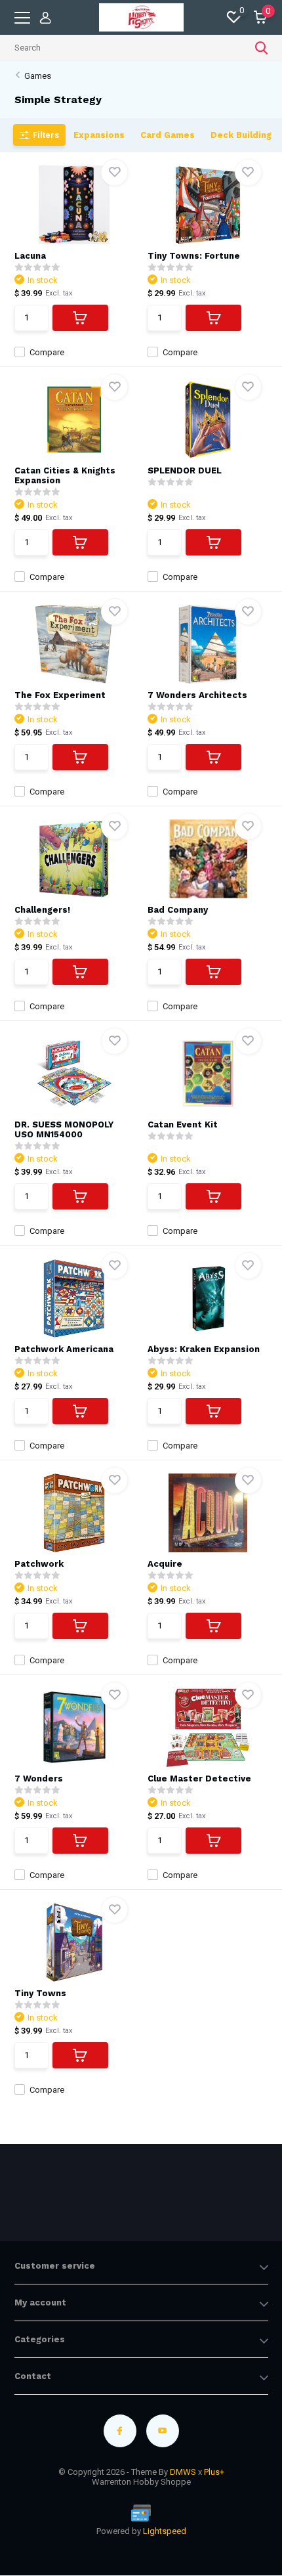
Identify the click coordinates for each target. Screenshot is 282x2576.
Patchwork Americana (64, 1349)
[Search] (262, 48)
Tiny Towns (40, 1993)
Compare (47, 352)
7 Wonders (39, 1779)
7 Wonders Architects (197, 695)
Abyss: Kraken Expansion (204, 1349)
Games (38, 76)
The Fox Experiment (60, 695)
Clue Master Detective (199, 1779)
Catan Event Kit (183, 1124)
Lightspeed (165, 2531)
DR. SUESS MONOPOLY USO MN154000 (64, 1129)
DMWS (183, 2472)
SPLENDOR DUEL (185, 470)
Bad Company (178, 910)
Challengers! (42, 910)
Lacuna (30, 256)
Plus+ (214, 2472)
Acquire (165, 1564)
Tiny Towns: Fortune (194, 256)
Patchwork (39, 1564)
